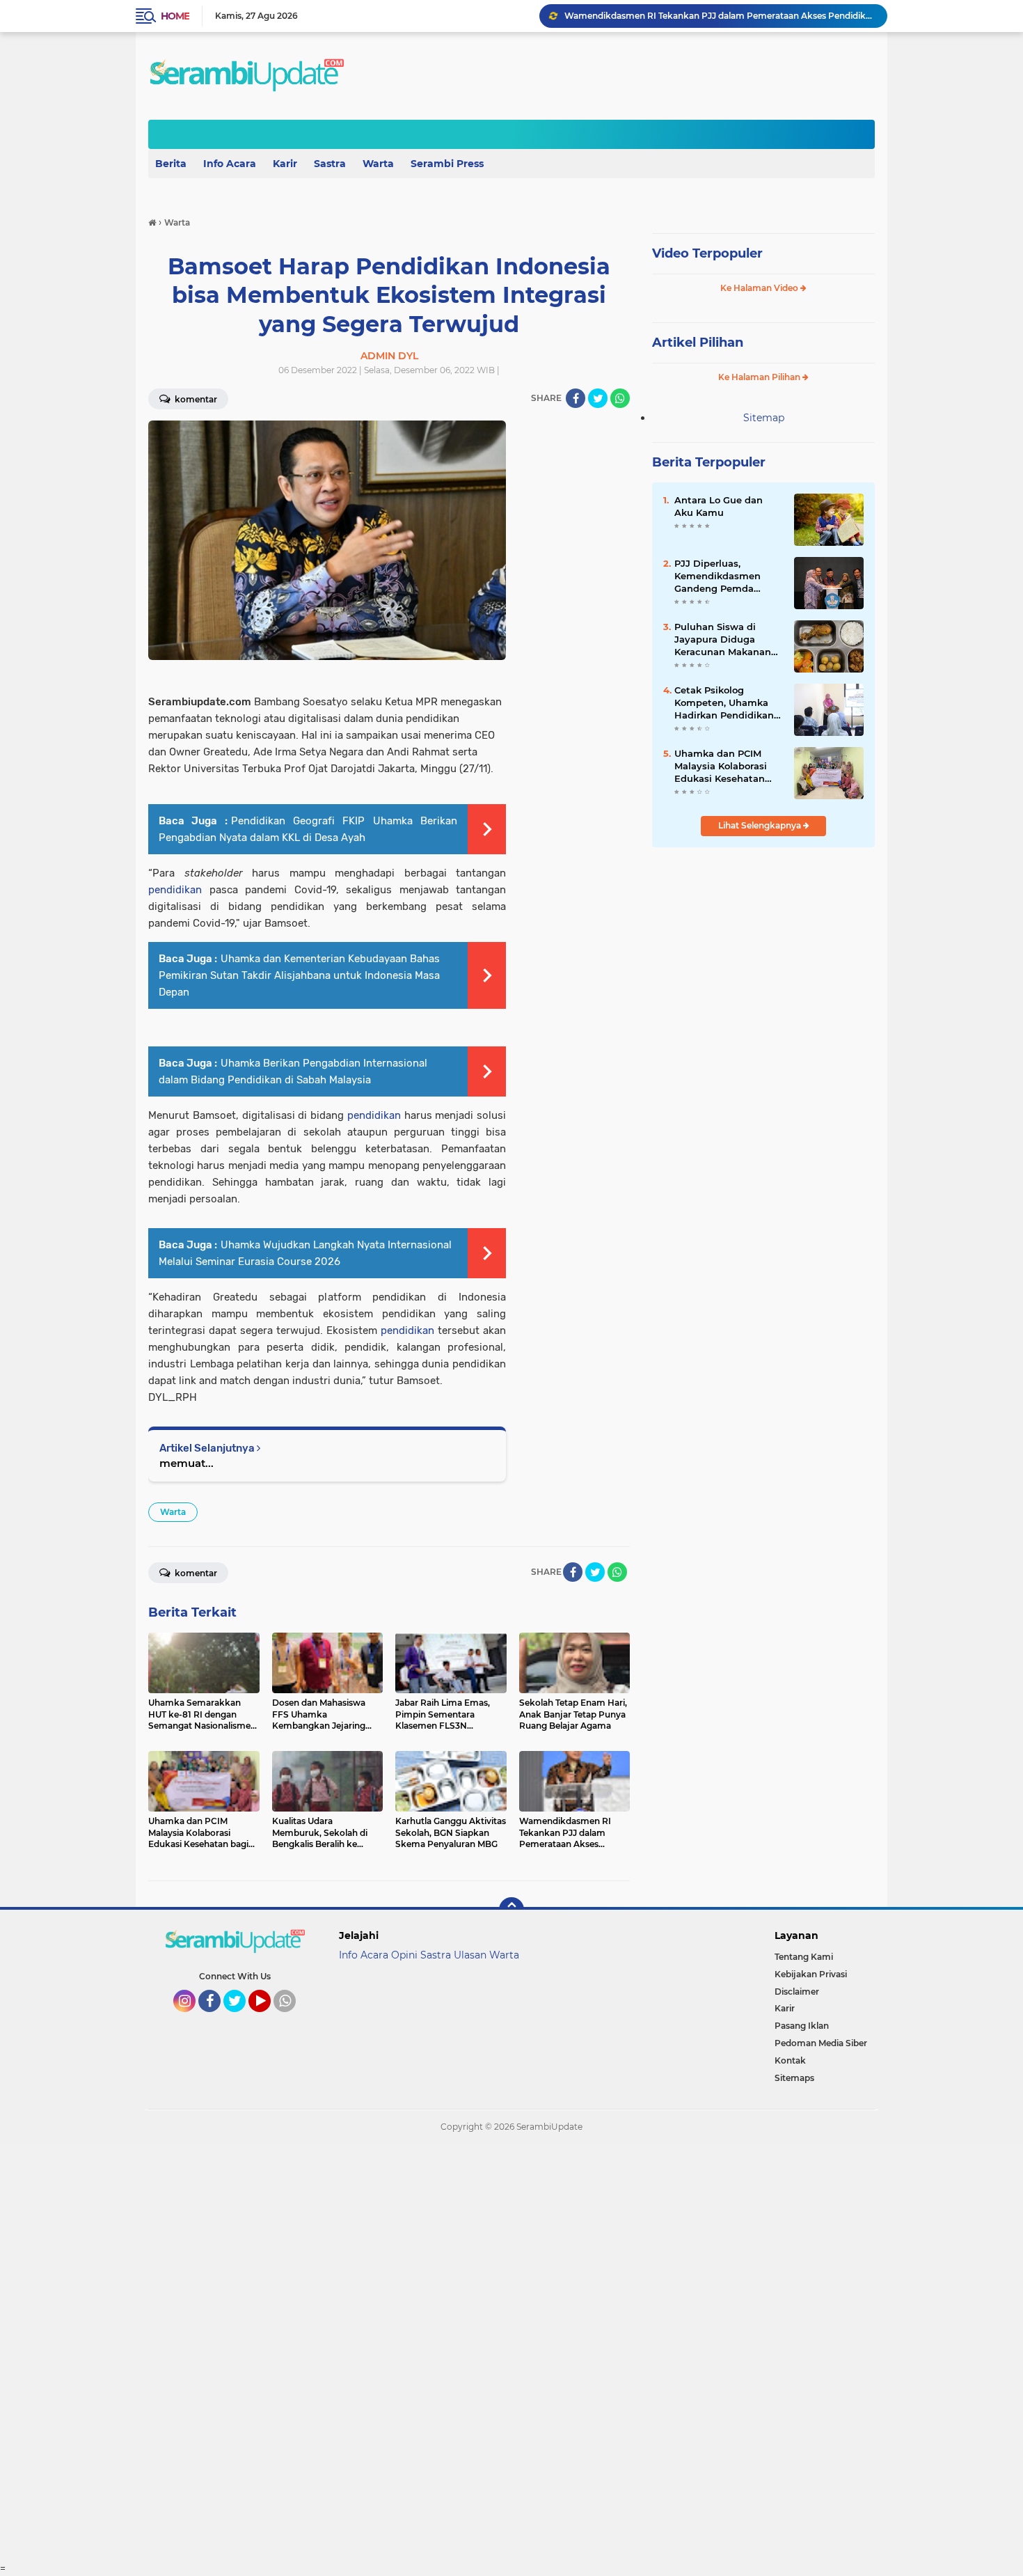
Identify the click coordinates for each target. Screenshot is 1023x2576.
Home (175, 16)
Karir (285, 164)
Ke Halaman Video (760, 288)
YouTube (269, 2018)
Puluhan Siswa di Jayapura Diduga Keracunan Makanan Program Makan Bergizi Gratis (723, 640)
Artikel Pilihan (698, 343)
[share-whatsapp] (620, 398)
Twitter (241, 2018)
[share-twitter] (598, 398)
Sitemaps (794, 2078)
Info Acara (230, 164)
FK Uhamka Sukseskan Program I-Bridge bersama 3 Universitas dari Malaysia (720, 16)
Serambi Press (447, 164)
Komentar (195, 399)
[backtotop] (511, 1910)
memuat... (187, 1463)
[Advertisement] (418, 2353)
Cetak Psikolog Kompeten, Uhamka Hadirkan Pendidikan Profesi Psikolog (724, 703)
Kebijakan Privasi (811, 1974)
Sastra (330, 164)
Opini (404, 1955)
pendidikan (175, 890)
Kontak (790, 2060)
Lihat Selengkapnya (761, 825)
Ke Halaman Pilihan (760, 377)
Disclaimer (797, 1992)
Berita (171, 164)
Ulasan (470, 1955)
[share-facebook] (576, 398)
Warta (378, 164)
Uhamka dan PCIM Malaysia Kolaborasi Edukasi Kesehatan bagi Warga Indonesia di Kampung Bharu (726, 767)
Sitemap (764, 418)
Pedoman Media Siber (821, 2043)
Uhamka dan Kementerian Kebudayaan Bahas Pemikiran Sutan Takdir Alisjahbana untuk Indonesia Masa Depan (299, 975)
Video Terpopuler (707, 253)
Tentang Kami (804, 1957)
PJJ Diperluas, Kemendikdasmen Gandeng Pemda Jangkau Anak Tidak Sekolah (722, 576)
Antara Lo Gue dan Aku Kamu (719, 506)
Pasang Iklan (802, 2026)
